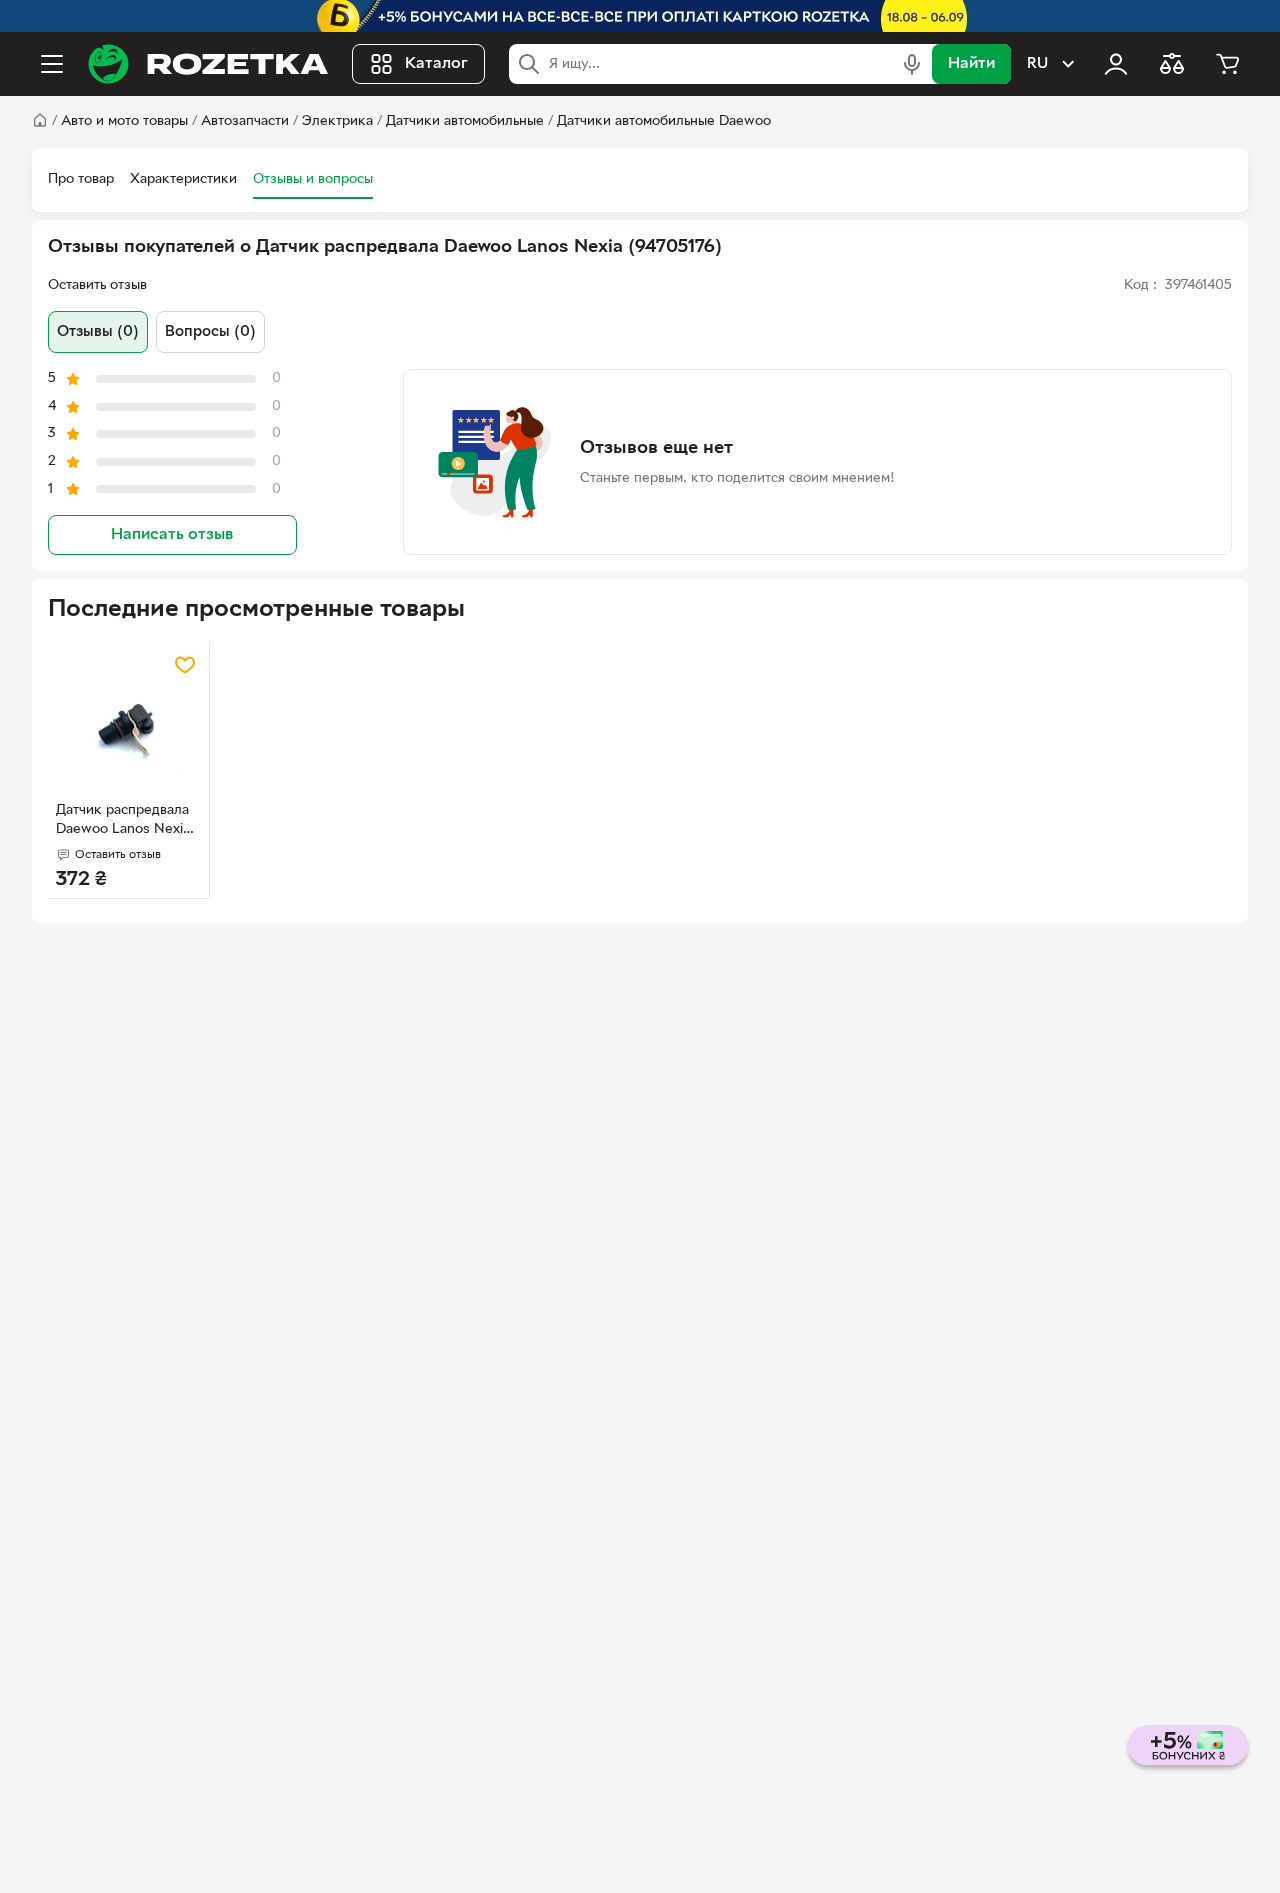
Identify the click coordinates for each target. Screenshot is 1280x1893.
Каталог (436, 64)
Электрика (337, 121)
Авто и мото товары (124, 121)
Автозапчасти (245, 121)
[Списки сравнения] (1172, 64)
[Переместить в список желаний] (185, 665)
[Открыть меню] (52, 64)
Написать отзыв (172, 535)
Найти (971, 64)
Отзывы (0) (98, 332)
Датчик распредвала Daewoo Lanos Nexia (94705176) (123, 822)
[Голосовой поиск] (912, 64)
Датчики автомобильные (465, 121)
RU (1037, 64)
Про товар (81, 179)
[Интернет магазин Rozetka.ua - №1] (208, 64)
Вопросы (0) (210, 332)
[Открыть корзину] (1228, 64)
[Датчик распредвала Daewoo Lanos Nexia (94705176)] (128, 721)
